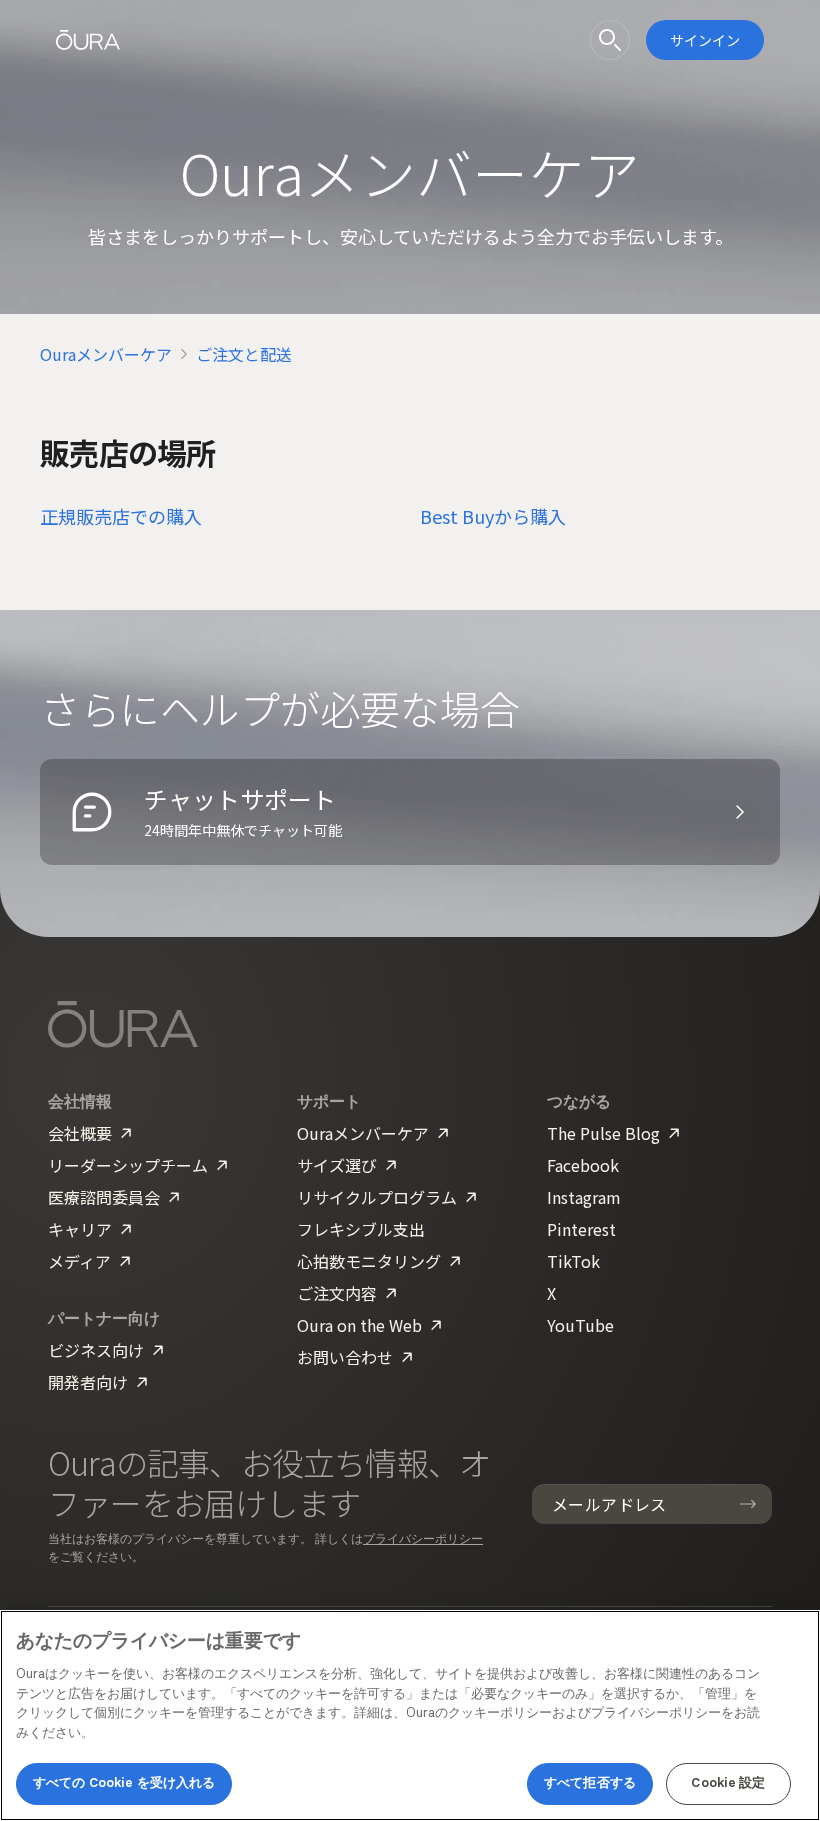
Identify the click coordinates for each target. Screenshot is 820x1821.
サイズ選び (337, 1165)
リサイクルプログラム (377, 1197)
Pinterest (581, 1229)
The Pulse (603, 1133)
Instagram (584, 1197)
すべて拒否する (590, 1783)
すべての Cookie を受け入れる (124, 1783)
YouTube (580, 1325)
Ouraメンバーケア (106, 354)
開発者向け (88, 1382)
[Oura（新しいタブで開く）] (88, 40)
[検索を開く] (610, 40)
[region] (410, 1715)
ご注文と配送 (244, 354)
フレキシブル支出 (361, 1229)
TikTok (573, 1261)
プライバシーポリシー (423, 1538)
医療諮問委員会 (104, 1197)
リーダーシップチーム (128, 1165)
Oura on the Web (359, 1325)
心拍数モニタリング (369, 1261)
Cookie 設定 (728, 1783)
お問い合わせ (345, 1357)
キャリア (80, 1229)
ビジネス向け (96, 1350)
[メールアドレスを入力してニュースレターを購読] (748, 1504)
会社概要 (80, 1133)
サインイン (705, 40)
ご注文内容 (337, 1293)
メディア (79, 1261)
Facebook (583, 1165)
